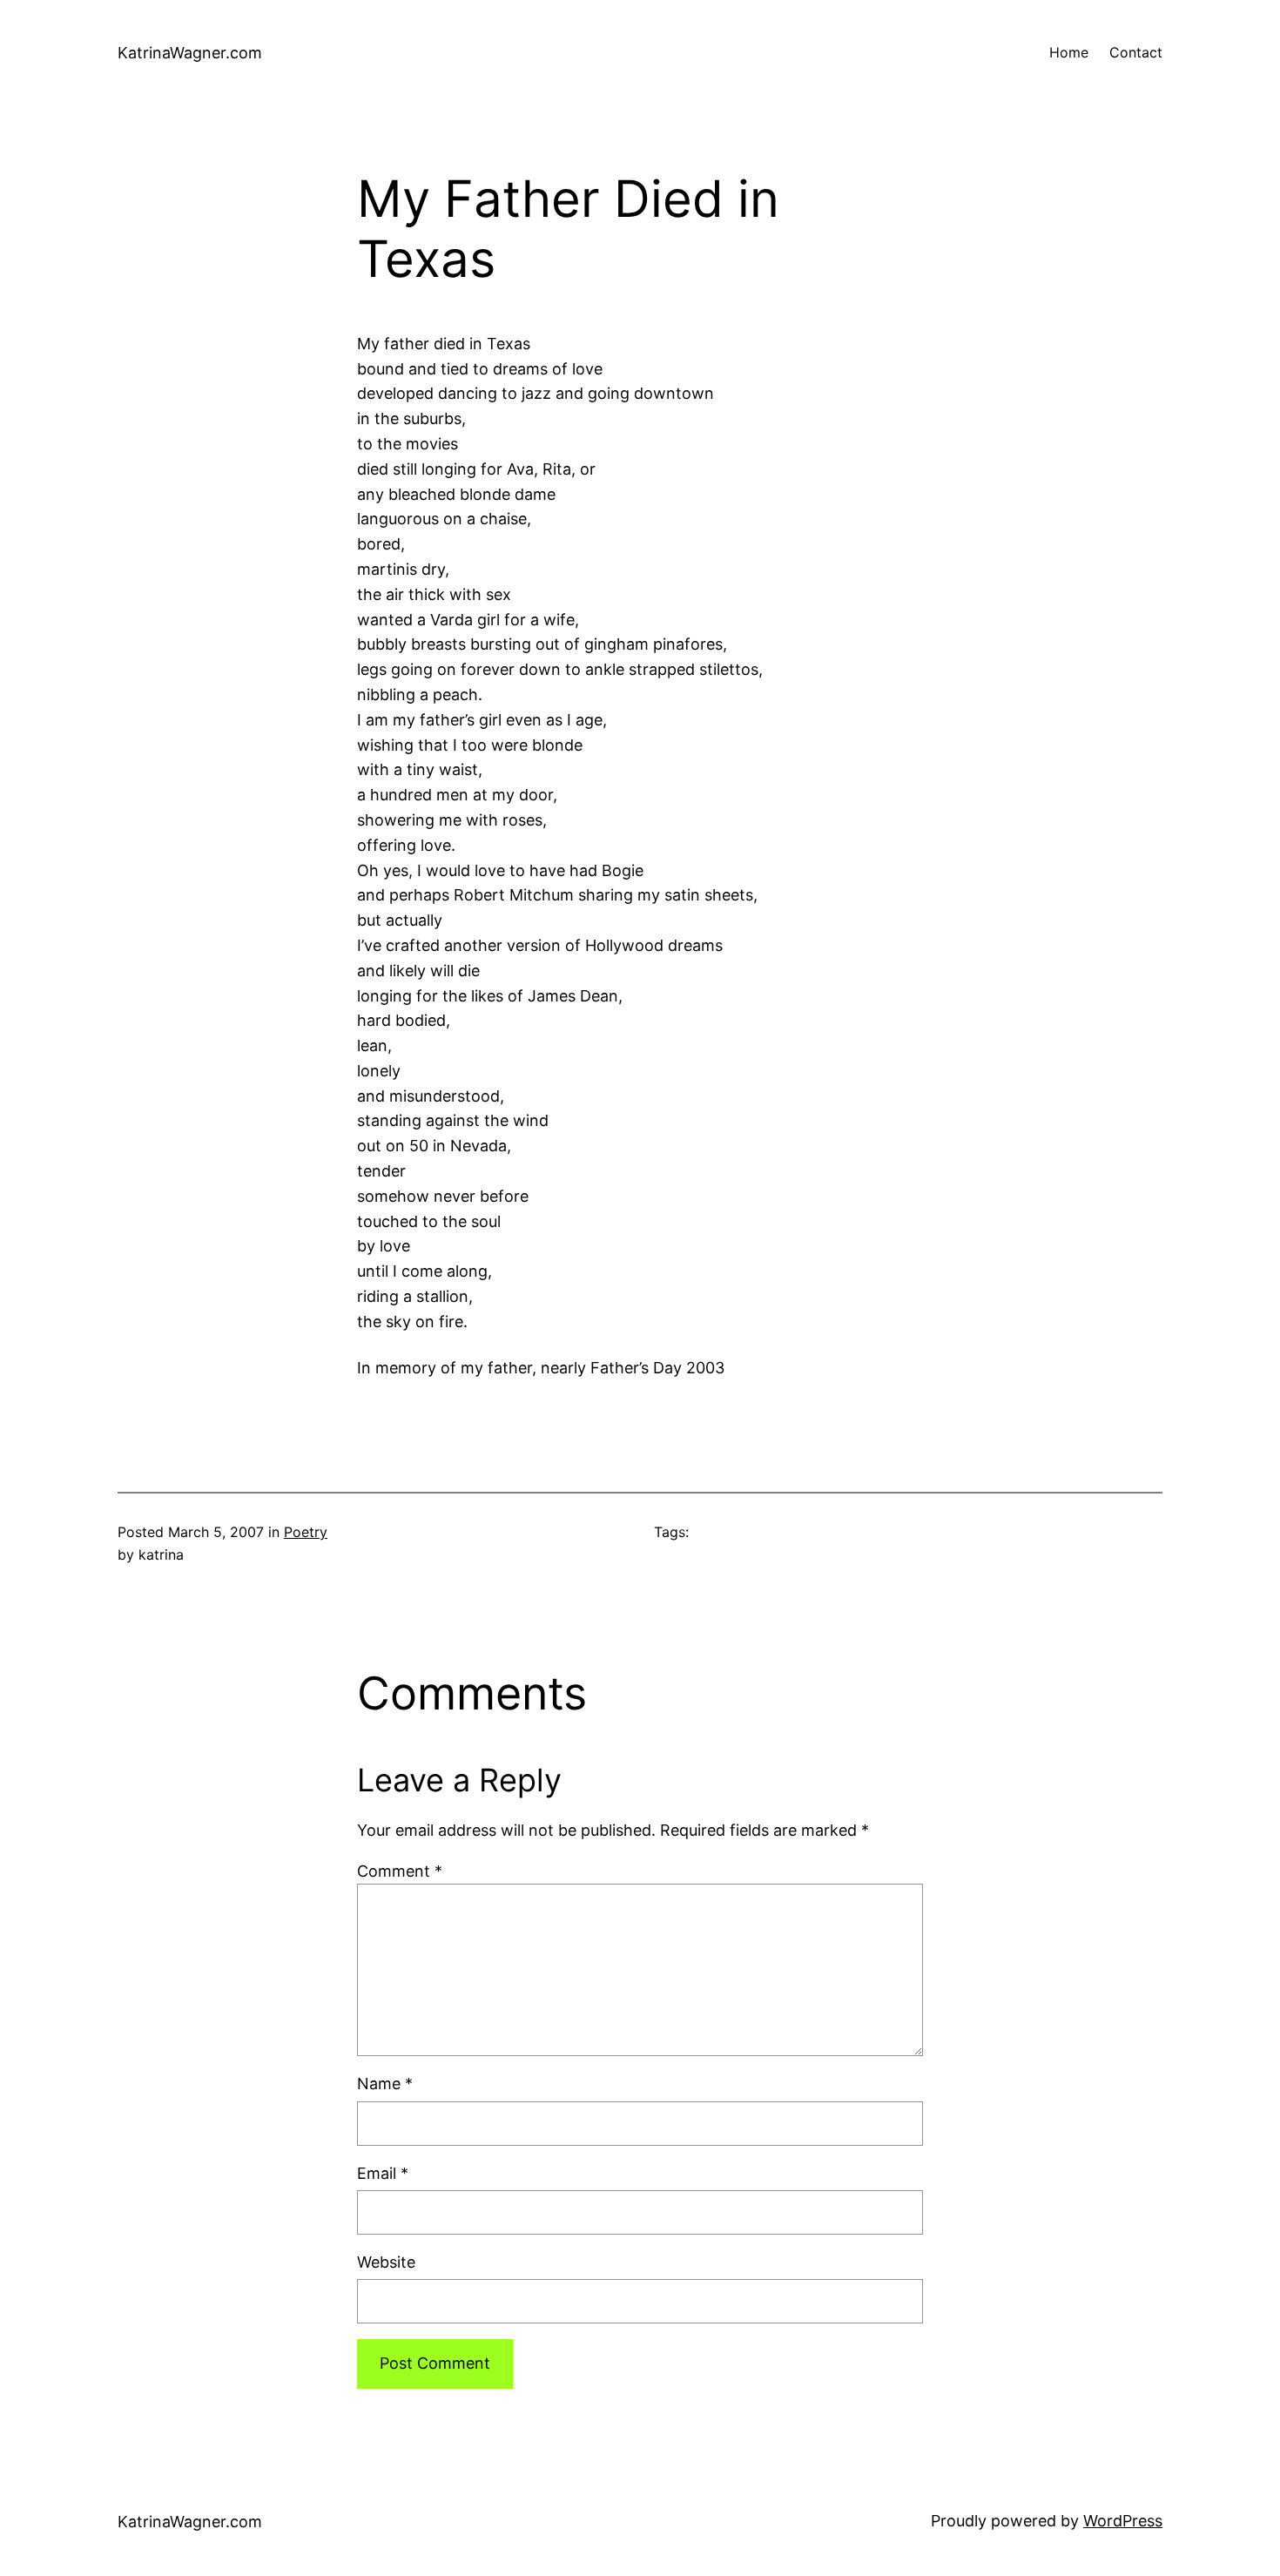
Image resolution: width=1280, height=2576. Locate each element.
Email (383, 2173)
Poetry (306, 1532)
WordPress (1123, 2521)
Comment (400, 1871)
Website (386, 2262)
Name (385, 2084)
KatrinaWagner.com (190, 53)
